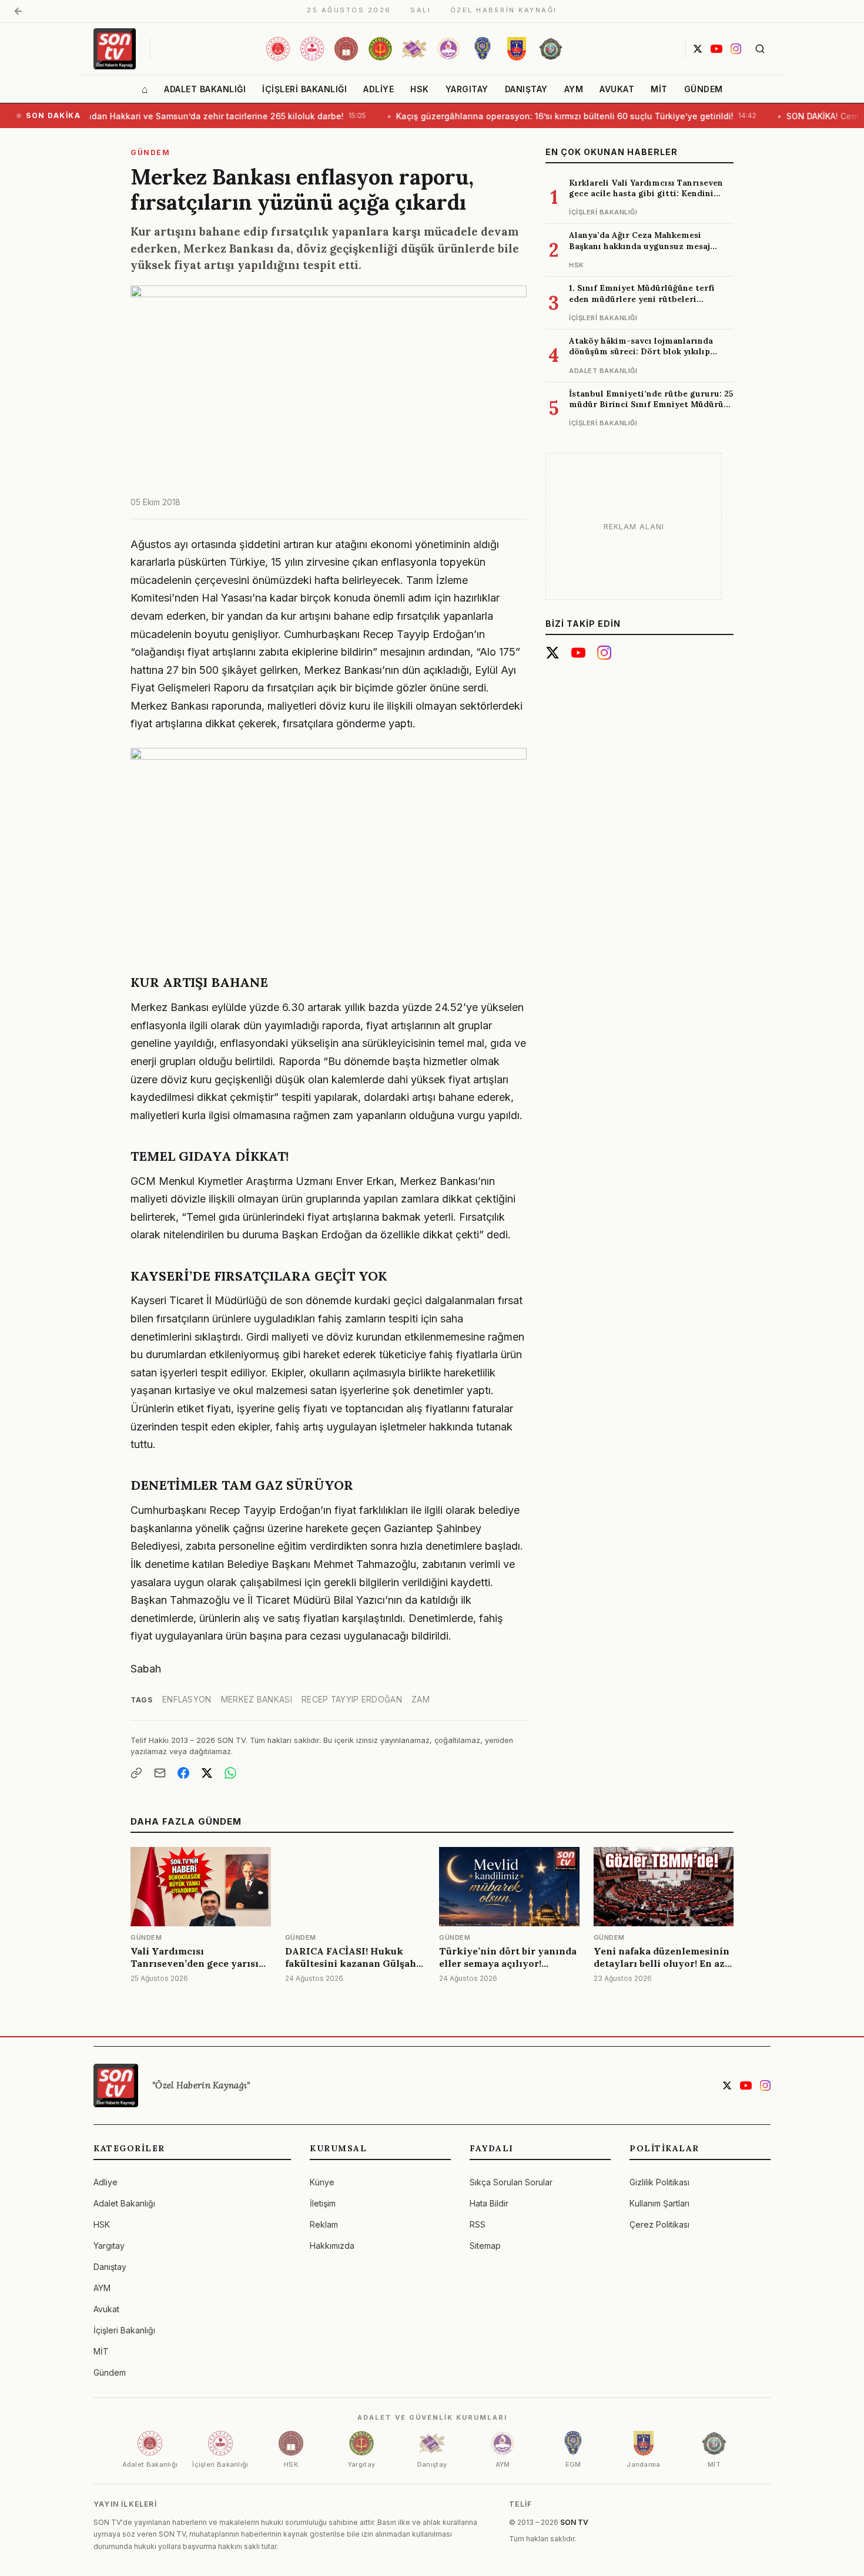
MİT (659, 89)
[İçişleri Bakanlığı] (312, 49)
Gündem (704, 89)
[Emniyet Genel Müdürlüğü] (483, 49)
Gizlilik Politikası (659, 2182)
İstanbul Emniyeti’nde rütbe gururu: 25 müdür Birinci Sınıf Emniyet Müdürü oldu (651, 404)
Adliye (379, 89)
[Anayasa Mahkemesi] (448, 49)
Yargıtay (467, 89)
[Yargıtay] (380, 49)
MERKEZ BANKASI (257, 1700)
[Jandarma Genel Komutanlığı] (517, 49)
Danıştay (526, 89)
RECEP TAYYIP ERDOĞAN (352, 1700)
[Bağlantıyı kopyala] (136, 1773)
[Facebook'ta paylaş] (183, 1773)
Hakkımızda (332, 2246)
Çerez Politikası (659, 2224)
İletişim (323, 2203)
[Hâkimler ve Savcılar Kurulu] (346, 49)
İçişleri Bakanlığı (304, 89)
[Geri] (18, 11)
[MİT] (551, 49)
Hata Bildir (489, 2203)
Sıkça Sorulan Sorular (511, 2182)
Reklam (324, 2224)
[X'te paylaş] (207, 1773)
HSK (420, 89)
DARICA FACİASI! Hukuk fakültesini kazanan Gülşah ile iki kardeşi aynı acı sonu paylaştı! (351, 1969)
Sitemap (485, 2246)
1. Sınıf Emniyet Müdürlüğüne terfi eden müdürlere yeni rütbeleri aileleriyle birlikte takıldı (642, 299)
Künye (322, 2182)
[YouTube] (716, 49)
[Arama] (760, 49)
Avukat (617, 89)
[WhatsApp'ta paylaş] (230, 1773)
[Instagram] (736, 49)
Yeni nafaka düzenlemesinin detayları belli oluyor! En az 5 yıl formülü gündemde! (663, 1963)
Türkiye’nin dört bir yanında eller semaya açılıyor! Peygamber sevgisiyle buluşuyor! (508, 1969)
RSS (478, 2224)
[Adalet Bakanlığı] (278, 49)
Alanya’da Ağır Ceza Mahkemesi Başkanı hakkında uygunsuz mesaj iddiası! (639, 246)
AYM (574, 89)
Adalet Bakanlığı (205, 89)
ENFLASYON (187, 1700)
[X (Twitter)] (698, 49)
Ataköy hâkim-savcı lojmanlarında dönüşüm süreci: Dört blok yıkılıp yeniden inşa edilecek (641, 352)
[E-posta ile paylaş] (160, 1773)
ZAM (421, 1700)
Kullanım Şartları (659, 2203)
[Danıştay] (414, 49)
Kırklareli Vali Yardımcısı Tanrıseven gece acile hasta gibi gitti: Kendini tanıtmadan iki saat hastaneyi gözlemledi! (646, 199)
